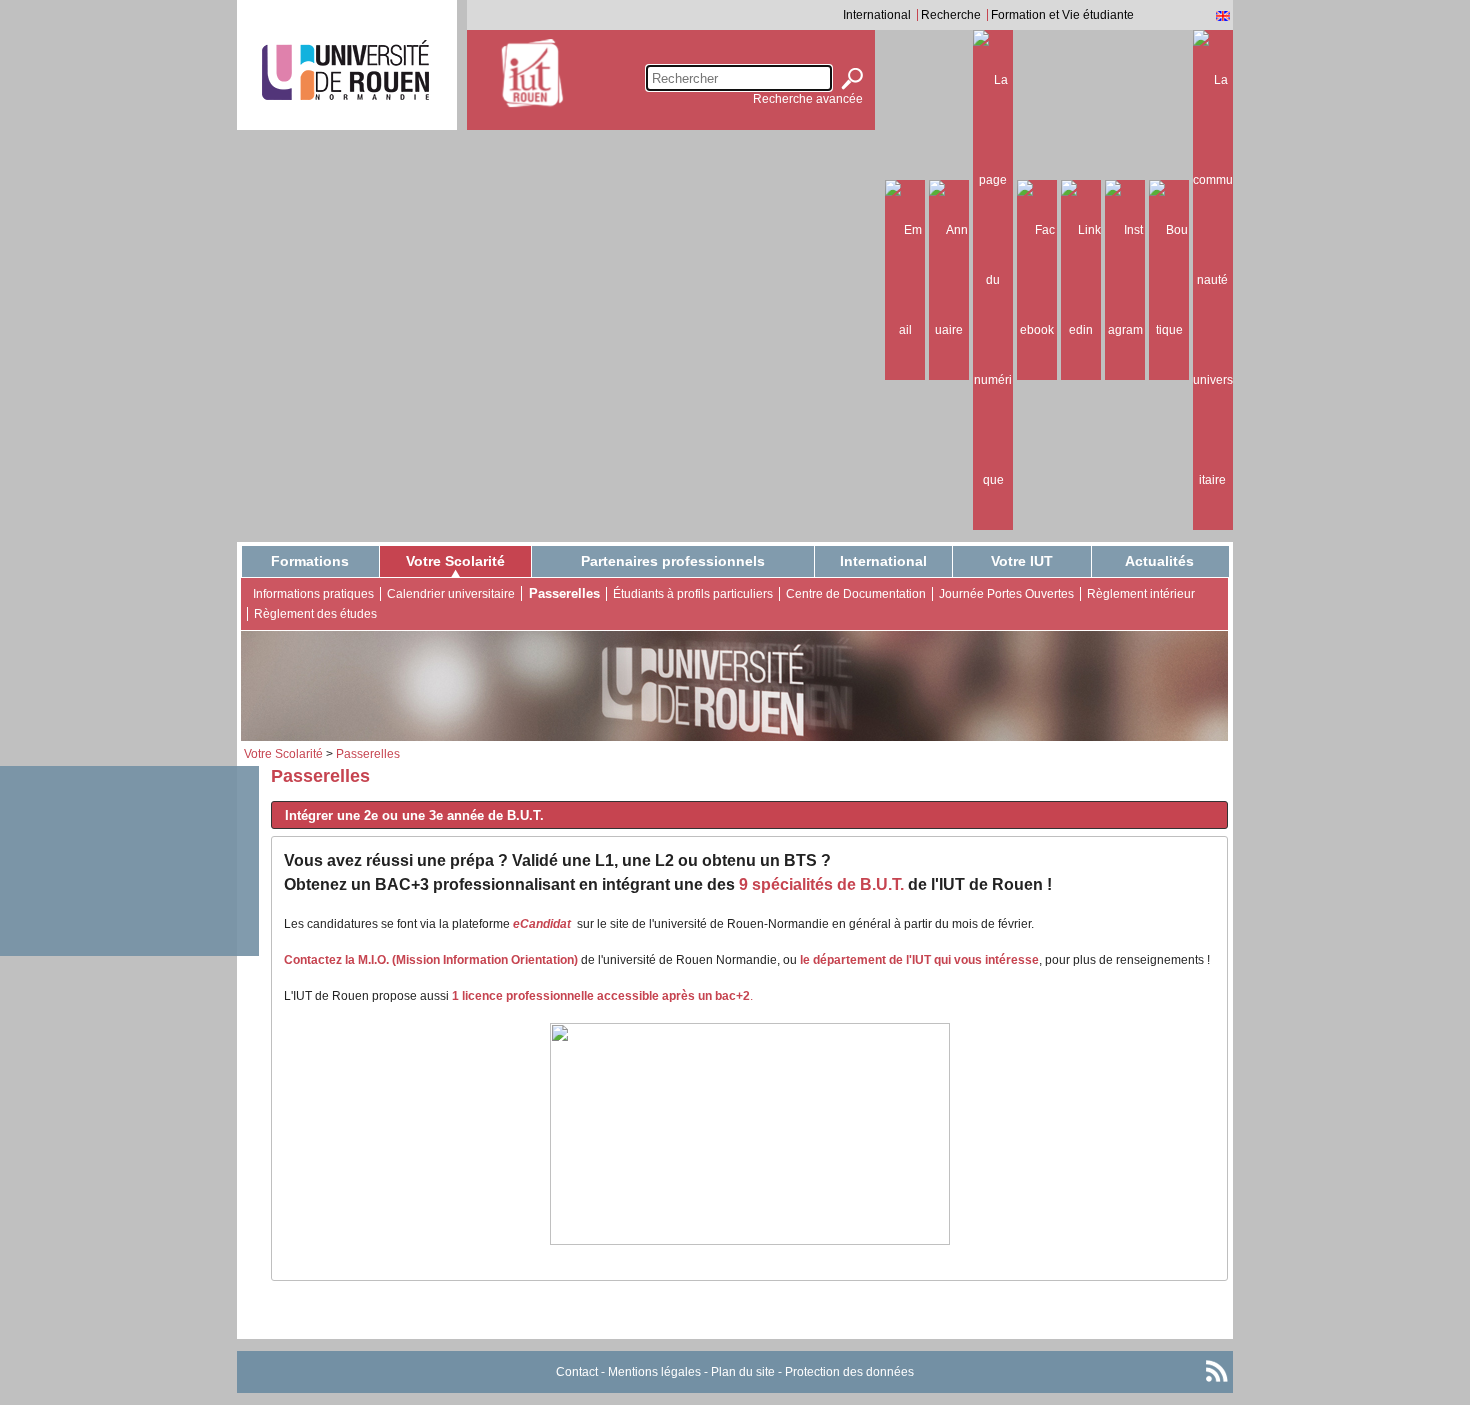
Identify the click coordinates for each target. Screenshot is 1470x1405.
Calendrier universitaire (451, 594)
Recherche (951, 15)
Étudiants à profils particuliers (693, 594)
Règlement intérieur (1141, 594)
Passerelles (564, 593)
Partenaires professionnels (673, 561)
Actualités (1159, 561)
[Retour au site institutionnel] (345, 70)
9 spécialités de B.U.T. (823, 884)
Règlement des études (315, 614)
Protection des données (849, 1372)
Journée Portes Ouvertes (1006, 594)
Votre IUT (1022, 561)
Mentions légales (654, 1372)
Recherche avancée (808, 99)
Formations (310, 561)
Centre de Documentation (856, 594)
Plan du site (743, 1372)
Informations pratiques (313, 594)
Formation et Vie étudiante (1062, 15)
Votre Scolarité (455, 561)
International (877, 15)
